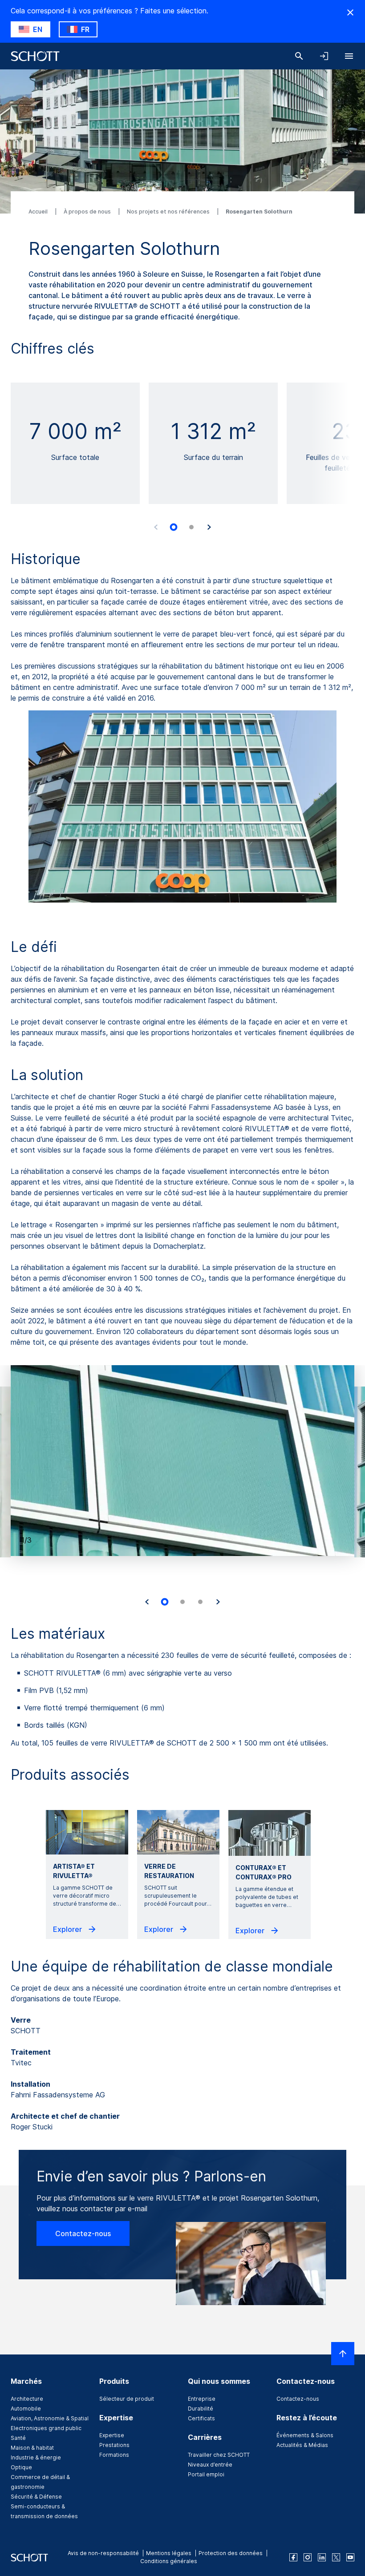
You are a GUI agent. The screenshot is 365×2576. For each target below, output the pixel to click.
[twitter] (336, 2557)
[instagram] (308, 2557)
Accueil (39, 212)
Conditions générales (169, 2561)
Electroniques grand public (46, 2428)
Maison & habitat (32, 2448)
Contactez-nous (83, 2233)
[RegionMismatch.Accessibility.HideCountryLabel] (350, 12)
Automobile (26, 2409)
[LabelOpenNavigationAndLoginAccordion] (324, 56)
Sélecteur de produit (127, 2399)
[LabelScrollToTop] (343, 2354)
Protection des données (231, 2553)
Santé (18, 2438)
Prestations (114, 2445)
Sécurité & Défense (36, 2497)
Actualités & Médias (302, 2445)
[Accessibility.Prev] (156, 527)
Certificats (201, 2418)
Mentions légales (169, 2553)
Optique (21, 2467)
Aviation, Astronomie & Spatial (50, 2418)
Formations (114, 2455)
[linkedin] (322, 2557)
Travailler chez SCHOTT (219, 2455)
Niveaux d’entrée (210, 2465)
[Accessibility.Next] (209, 527)
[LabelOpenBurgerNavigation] (349, 56)
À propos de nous (88, 212)
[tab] (174, 527)
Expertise (112, 2435)
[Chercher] (299, 56)
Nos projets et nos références (169, 212)
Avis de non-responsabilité (103, 2553)
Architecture (27, 2399)
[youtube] (350, 2557)
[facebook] (293, 2557)
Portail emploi (206, 2474)
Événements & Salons (305, 2435)
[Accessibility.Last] (147, 1602)
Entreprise (202, 2399)
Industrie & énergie (36, 2457)
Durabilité (201, 2409)
